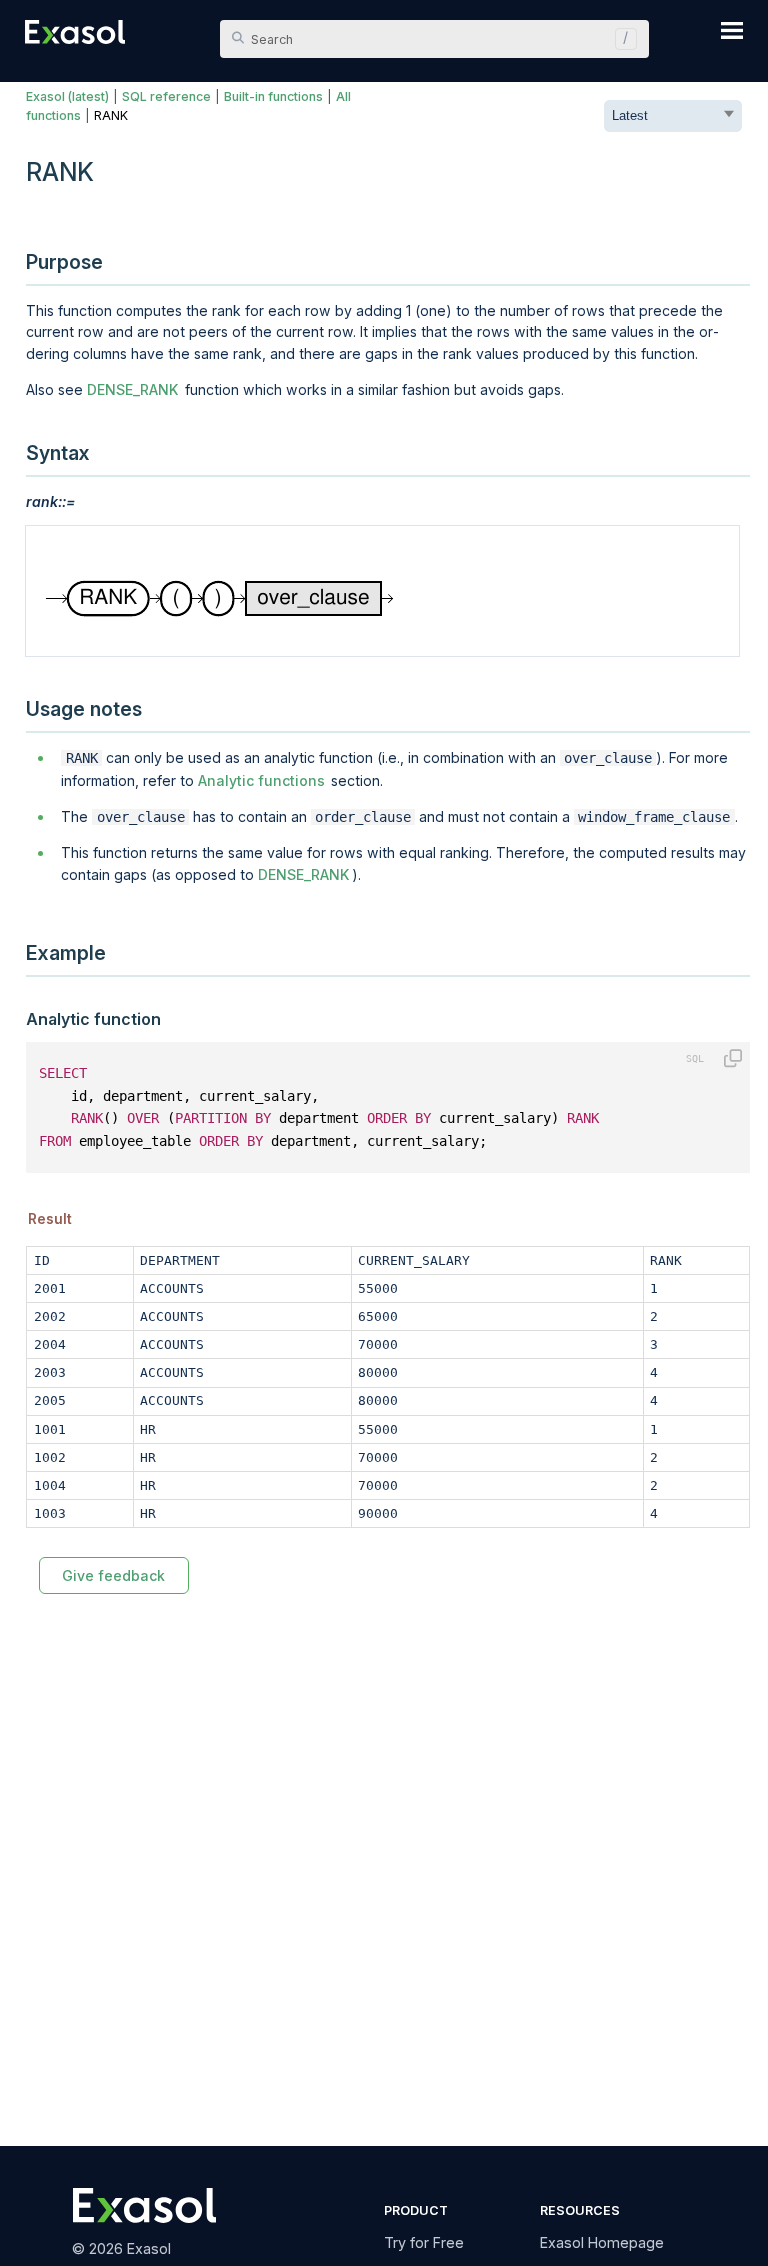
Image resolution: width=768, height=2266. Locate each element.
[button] (621, 39)
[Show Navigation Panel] (732, 30)
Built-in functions (273, 96)
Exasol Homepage (602, 2242)
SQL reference (166, 96)
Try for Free (424, 2242)
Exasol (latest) (67, 96)
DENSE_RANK (133, 389)
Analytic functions (261, 780)
